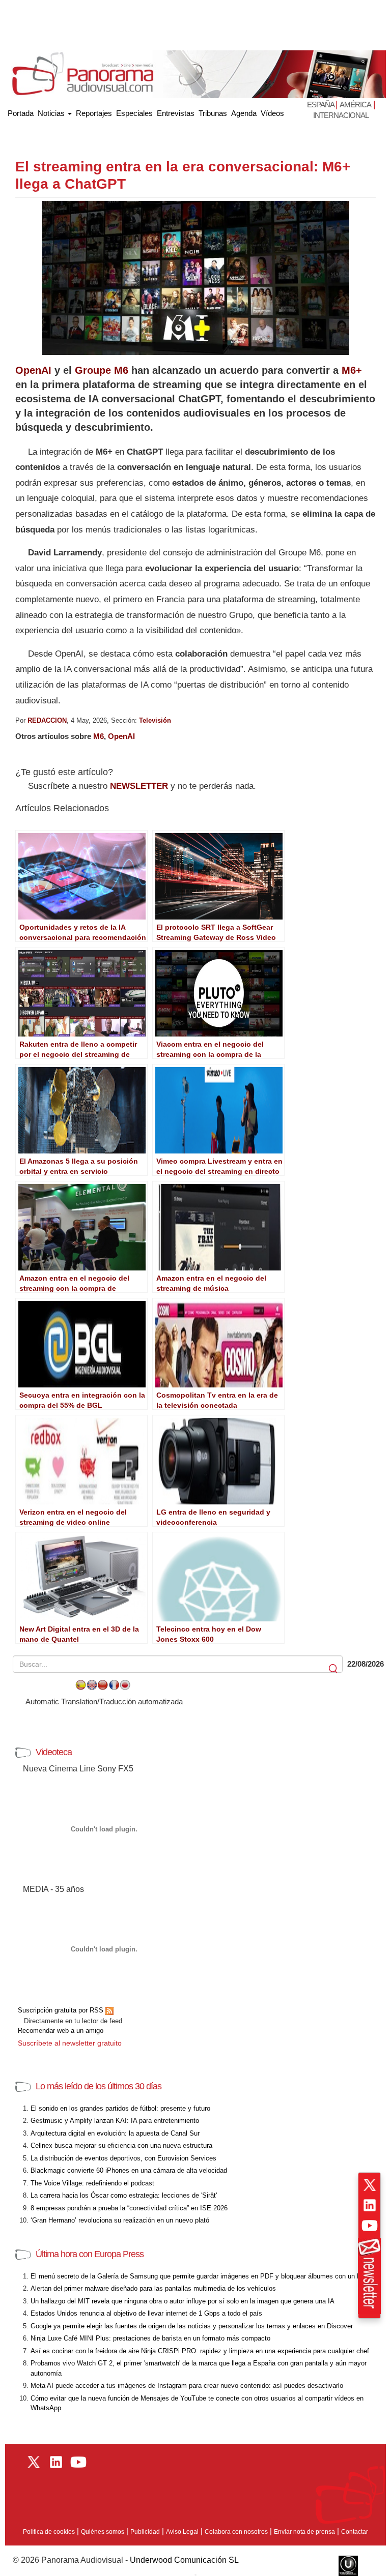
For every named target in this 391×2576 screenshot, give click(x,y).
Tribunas (213, 113)
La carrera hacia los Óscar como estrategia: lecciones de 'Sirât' (124, 2195)
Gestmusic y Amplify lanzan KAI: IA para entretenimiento (115, 2121)
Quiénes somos (103, 2532)
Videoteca (54, 1752)
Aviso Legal (182, 2532)
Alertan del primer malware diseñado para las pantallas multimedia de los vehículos (153, 2288)
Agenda (244, 113)
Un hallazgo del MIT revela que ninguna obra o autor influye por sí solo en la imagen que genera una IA (183, 2301)
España (321, 105)
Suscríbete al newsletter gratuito (70, 2043)
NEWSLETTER (139, 786)
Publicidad (145, 2532)
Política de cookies (49, 2532)
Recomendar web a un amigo (61, 2031)
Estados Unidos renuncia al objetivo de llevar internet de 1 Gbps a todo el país (146, 2313)
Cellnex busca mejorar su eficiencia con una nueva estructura (121, 2145)
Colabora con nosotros (236, 2532)
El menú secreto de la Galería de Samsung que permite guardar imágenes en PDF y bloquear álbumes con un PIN (199, 2276)
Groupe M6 (102, 370)
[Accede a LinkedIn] (370, 2205)
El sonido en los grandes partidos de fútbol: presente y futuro (120, 2108)
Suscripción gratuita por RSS (62, 2010)
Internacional (341, 115)
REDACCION (47, 720)
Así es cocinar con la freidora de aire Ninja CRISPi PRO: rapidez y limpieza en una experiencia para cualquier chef (200, 2351)
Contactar (355, 2532)
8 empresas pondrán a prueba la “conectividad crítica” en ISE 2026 (129, 2208)
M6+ (352, 370)
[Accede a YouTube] (370, 2226)
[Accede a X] (370, 2185)
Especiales (134, 113)
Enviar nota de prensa (304, 2532)
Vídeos (272, 113)
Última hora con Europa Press (90, 2254)
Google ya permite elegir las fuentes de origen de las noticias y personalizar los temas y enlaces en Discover (192, 2326)
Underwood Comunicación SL (184, 2560)
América (355, 105)
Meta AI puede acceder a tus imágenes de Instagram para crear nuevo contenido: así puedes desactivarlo (187, 2386)
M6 (99, 736)
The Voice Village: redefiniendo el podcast (92, 2183)
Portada (21, 111)
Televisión (155, 720)
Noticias (52, 113)
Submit (334, 1669)
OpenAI (33, 370)
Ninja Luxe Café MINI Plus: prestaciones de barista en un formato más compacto (150, 2338)
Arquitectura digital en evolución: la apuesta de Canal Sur (115, 2133)
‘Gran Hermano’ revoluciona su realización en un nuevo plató (120, 2220)
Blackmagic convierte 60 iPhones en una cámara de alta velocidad (129, 2170)
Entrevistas (176, 113)
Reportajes (94, 113)
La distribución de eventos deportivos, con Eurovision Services (123, 2158)
